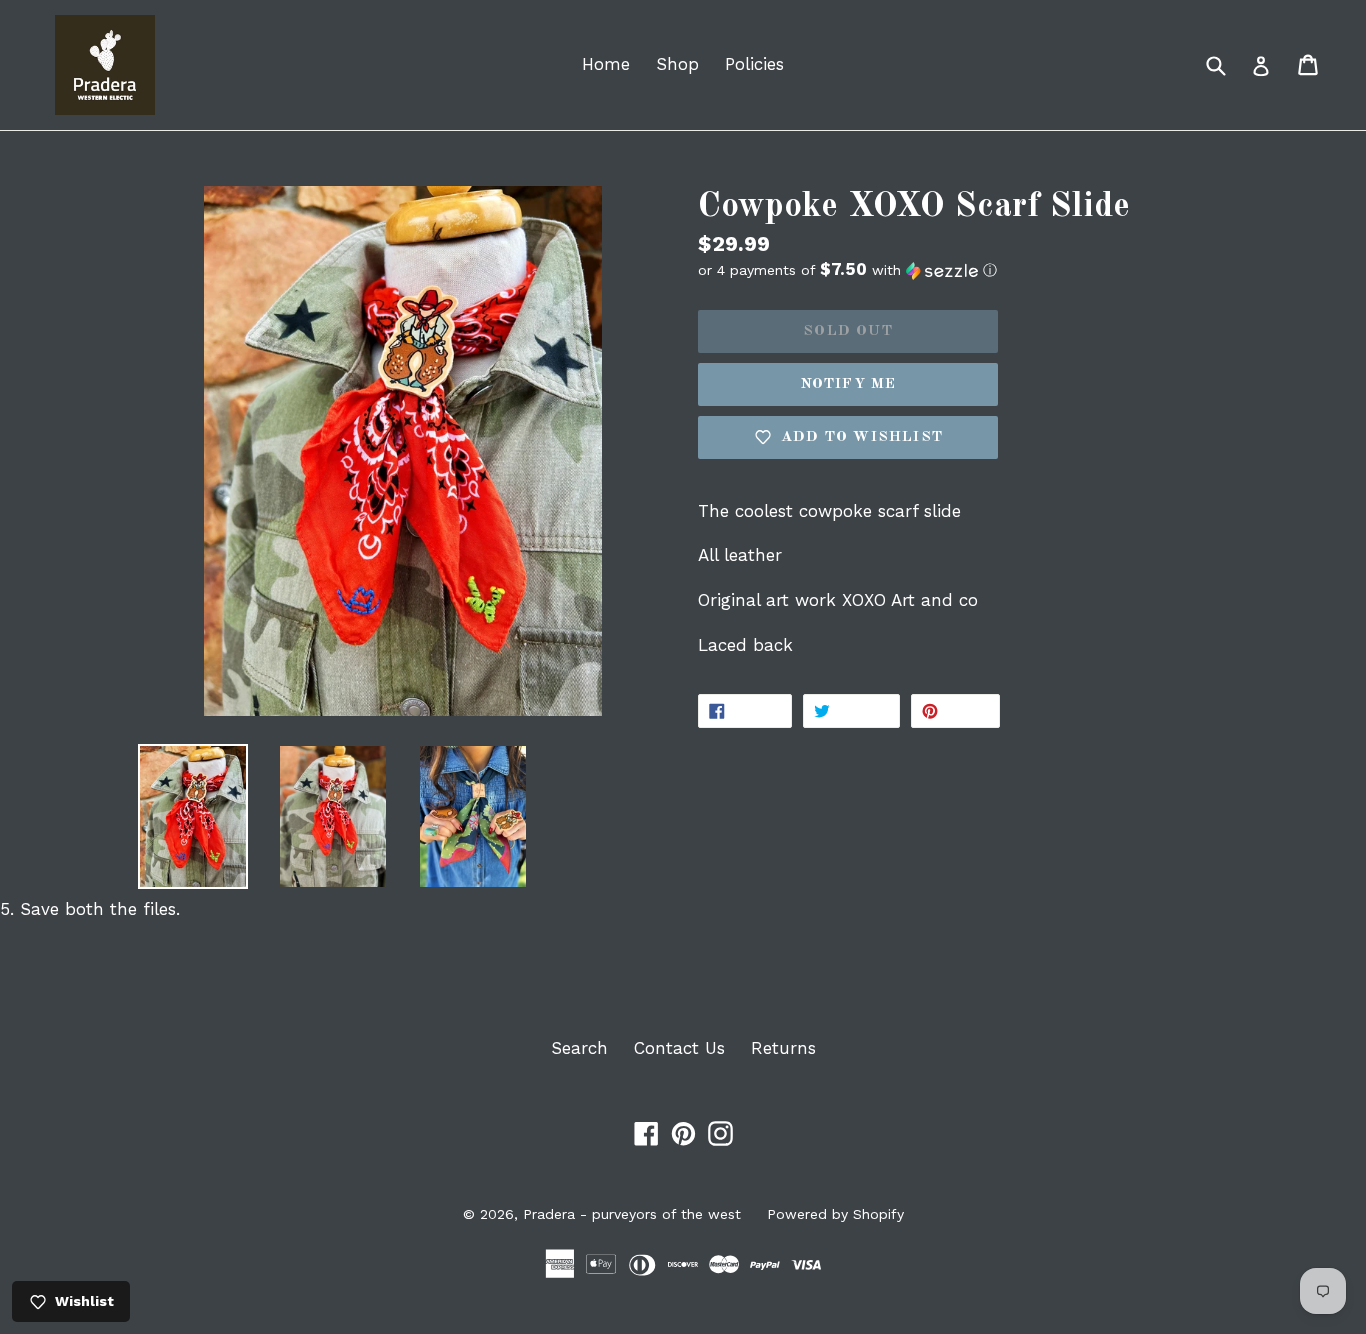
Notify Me (848, 384)
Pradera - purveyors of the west (632, 1214)
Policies (754, 64)
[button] (963, 270)
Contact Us (679, 1048)
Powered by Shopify (835, 1214)
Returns (783, 1048)
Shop (677, 64)
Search (579, 1048)
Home (606, 64)
